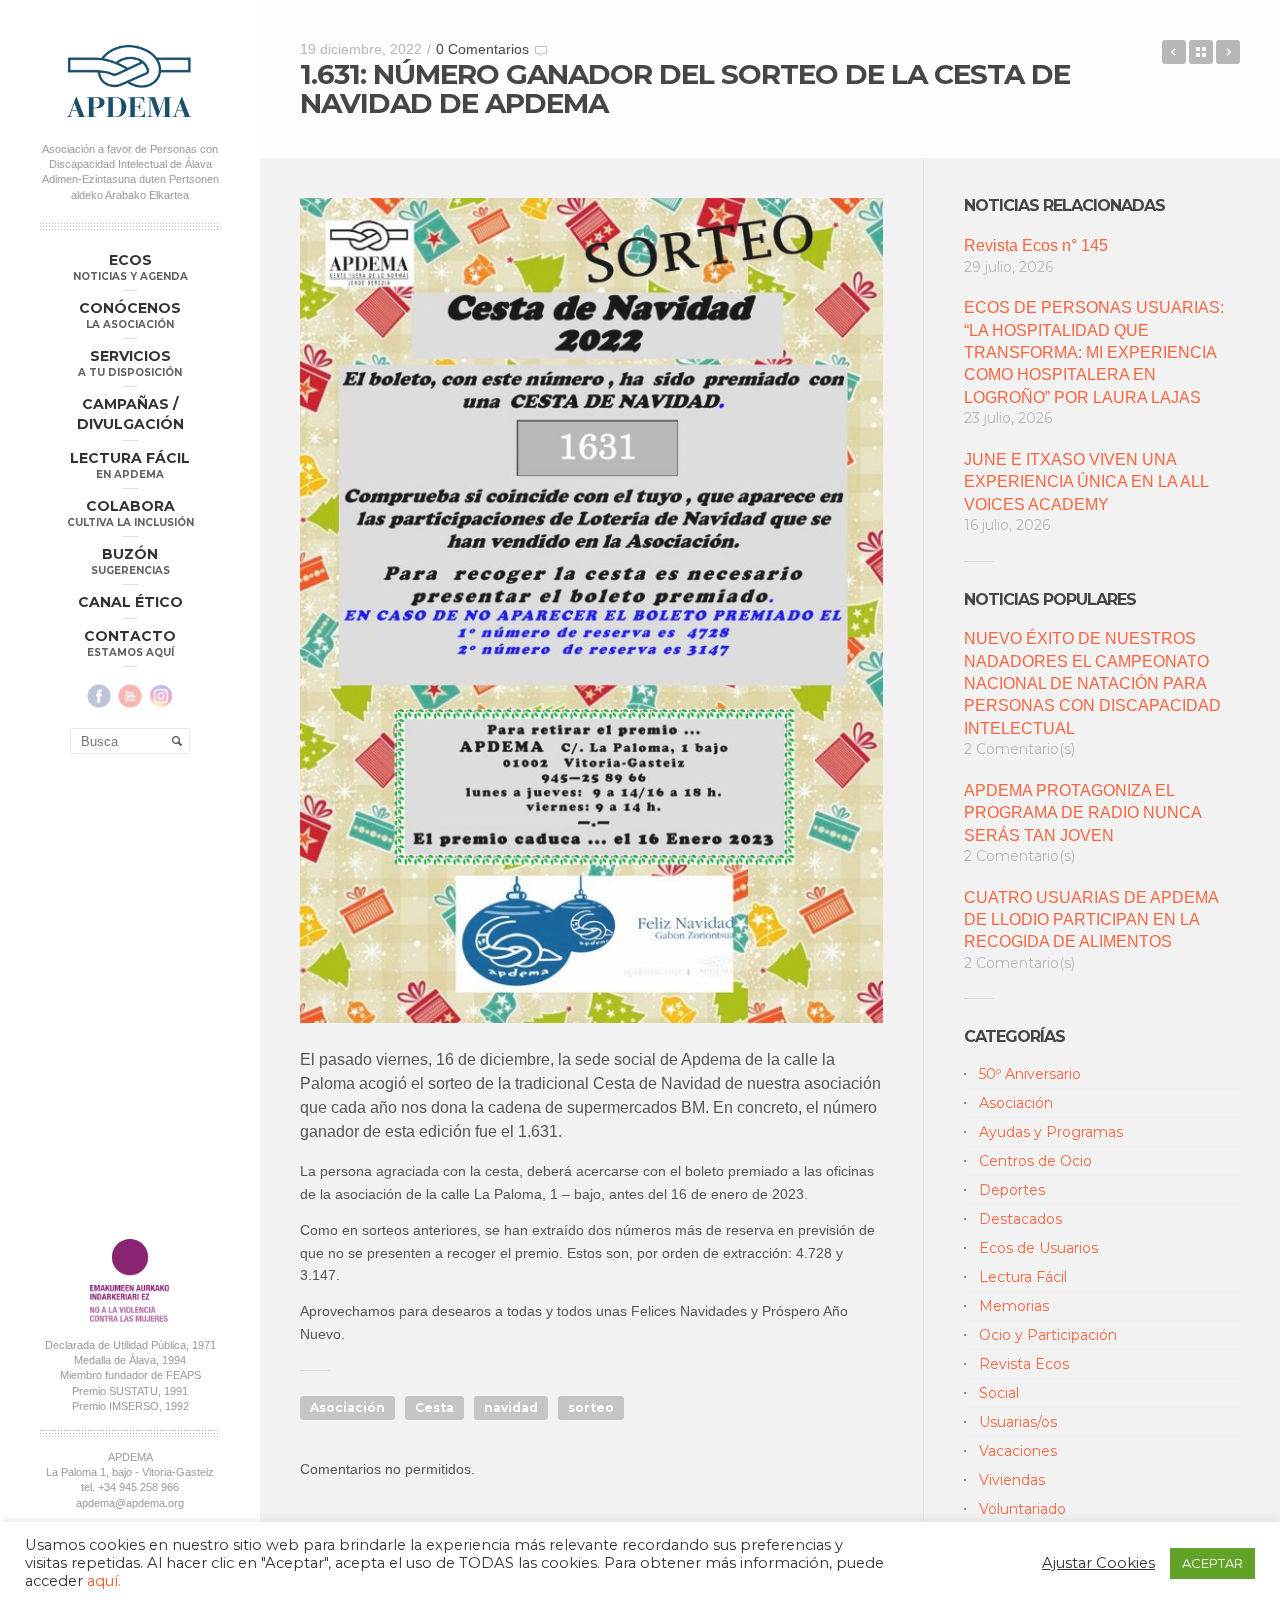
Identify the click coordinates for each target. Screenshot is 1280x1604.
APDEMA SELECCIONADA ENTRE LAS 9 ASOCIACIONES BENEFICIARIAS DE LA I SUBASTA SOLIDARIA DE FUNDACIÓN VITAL (1228, 52)
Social (999, 1393)
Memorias (1014, 1306)
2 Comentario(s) (1019, 749)
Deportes (1012, 1190)
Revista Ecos (1024, 1364)
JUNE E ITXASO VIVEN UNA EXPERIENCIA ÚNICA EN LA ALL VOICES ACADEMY (1086, 482)
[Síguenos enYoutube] (130, 696)
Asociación (347, 1407)
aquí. (104, 1581)
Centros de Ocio (1035, 1161)
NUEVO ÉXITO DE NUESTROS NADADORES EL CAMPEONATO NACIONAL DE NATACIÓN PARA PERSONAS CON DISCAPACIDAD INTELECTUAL (1092, 683)
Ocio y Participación (1048, 1335)
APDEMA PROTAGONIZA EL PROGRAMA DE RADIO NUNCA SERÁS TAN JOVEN (1082, 813)
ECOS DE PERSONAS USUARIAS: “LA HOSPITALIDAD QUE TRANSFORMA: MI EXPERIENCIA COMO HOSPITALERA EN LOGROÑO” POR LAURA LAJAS (1094, 352)
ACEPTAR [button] (1212, 1563)
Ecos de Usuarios (1038, 1248)
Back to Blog (1201, 52)
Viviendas (1012, 1480)
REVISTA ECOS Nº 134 (1174, 52)
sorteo (591, 1407)
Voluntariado (1022, 1509)
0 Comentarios (482, 49)
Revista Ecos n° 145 (1036, 245)
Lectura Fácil (1023, 1277)
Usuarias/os (1018, 1422)
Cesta (434, 1407)
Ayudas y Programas (1051, 1132)
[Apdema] (130, 81)
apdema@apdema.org (130, 1503)
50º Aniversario (1030, 1074)
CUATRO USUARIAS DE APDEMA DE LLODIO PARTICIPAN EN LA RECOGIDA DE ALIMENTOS (1091, 920)
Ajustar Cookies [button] (1098, 1563)
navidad (511, 1407)
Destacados (1020, 1219)
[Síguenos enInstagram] (161, 696)
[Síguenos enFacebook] (99, 696)
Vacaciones (1018, 1451)
